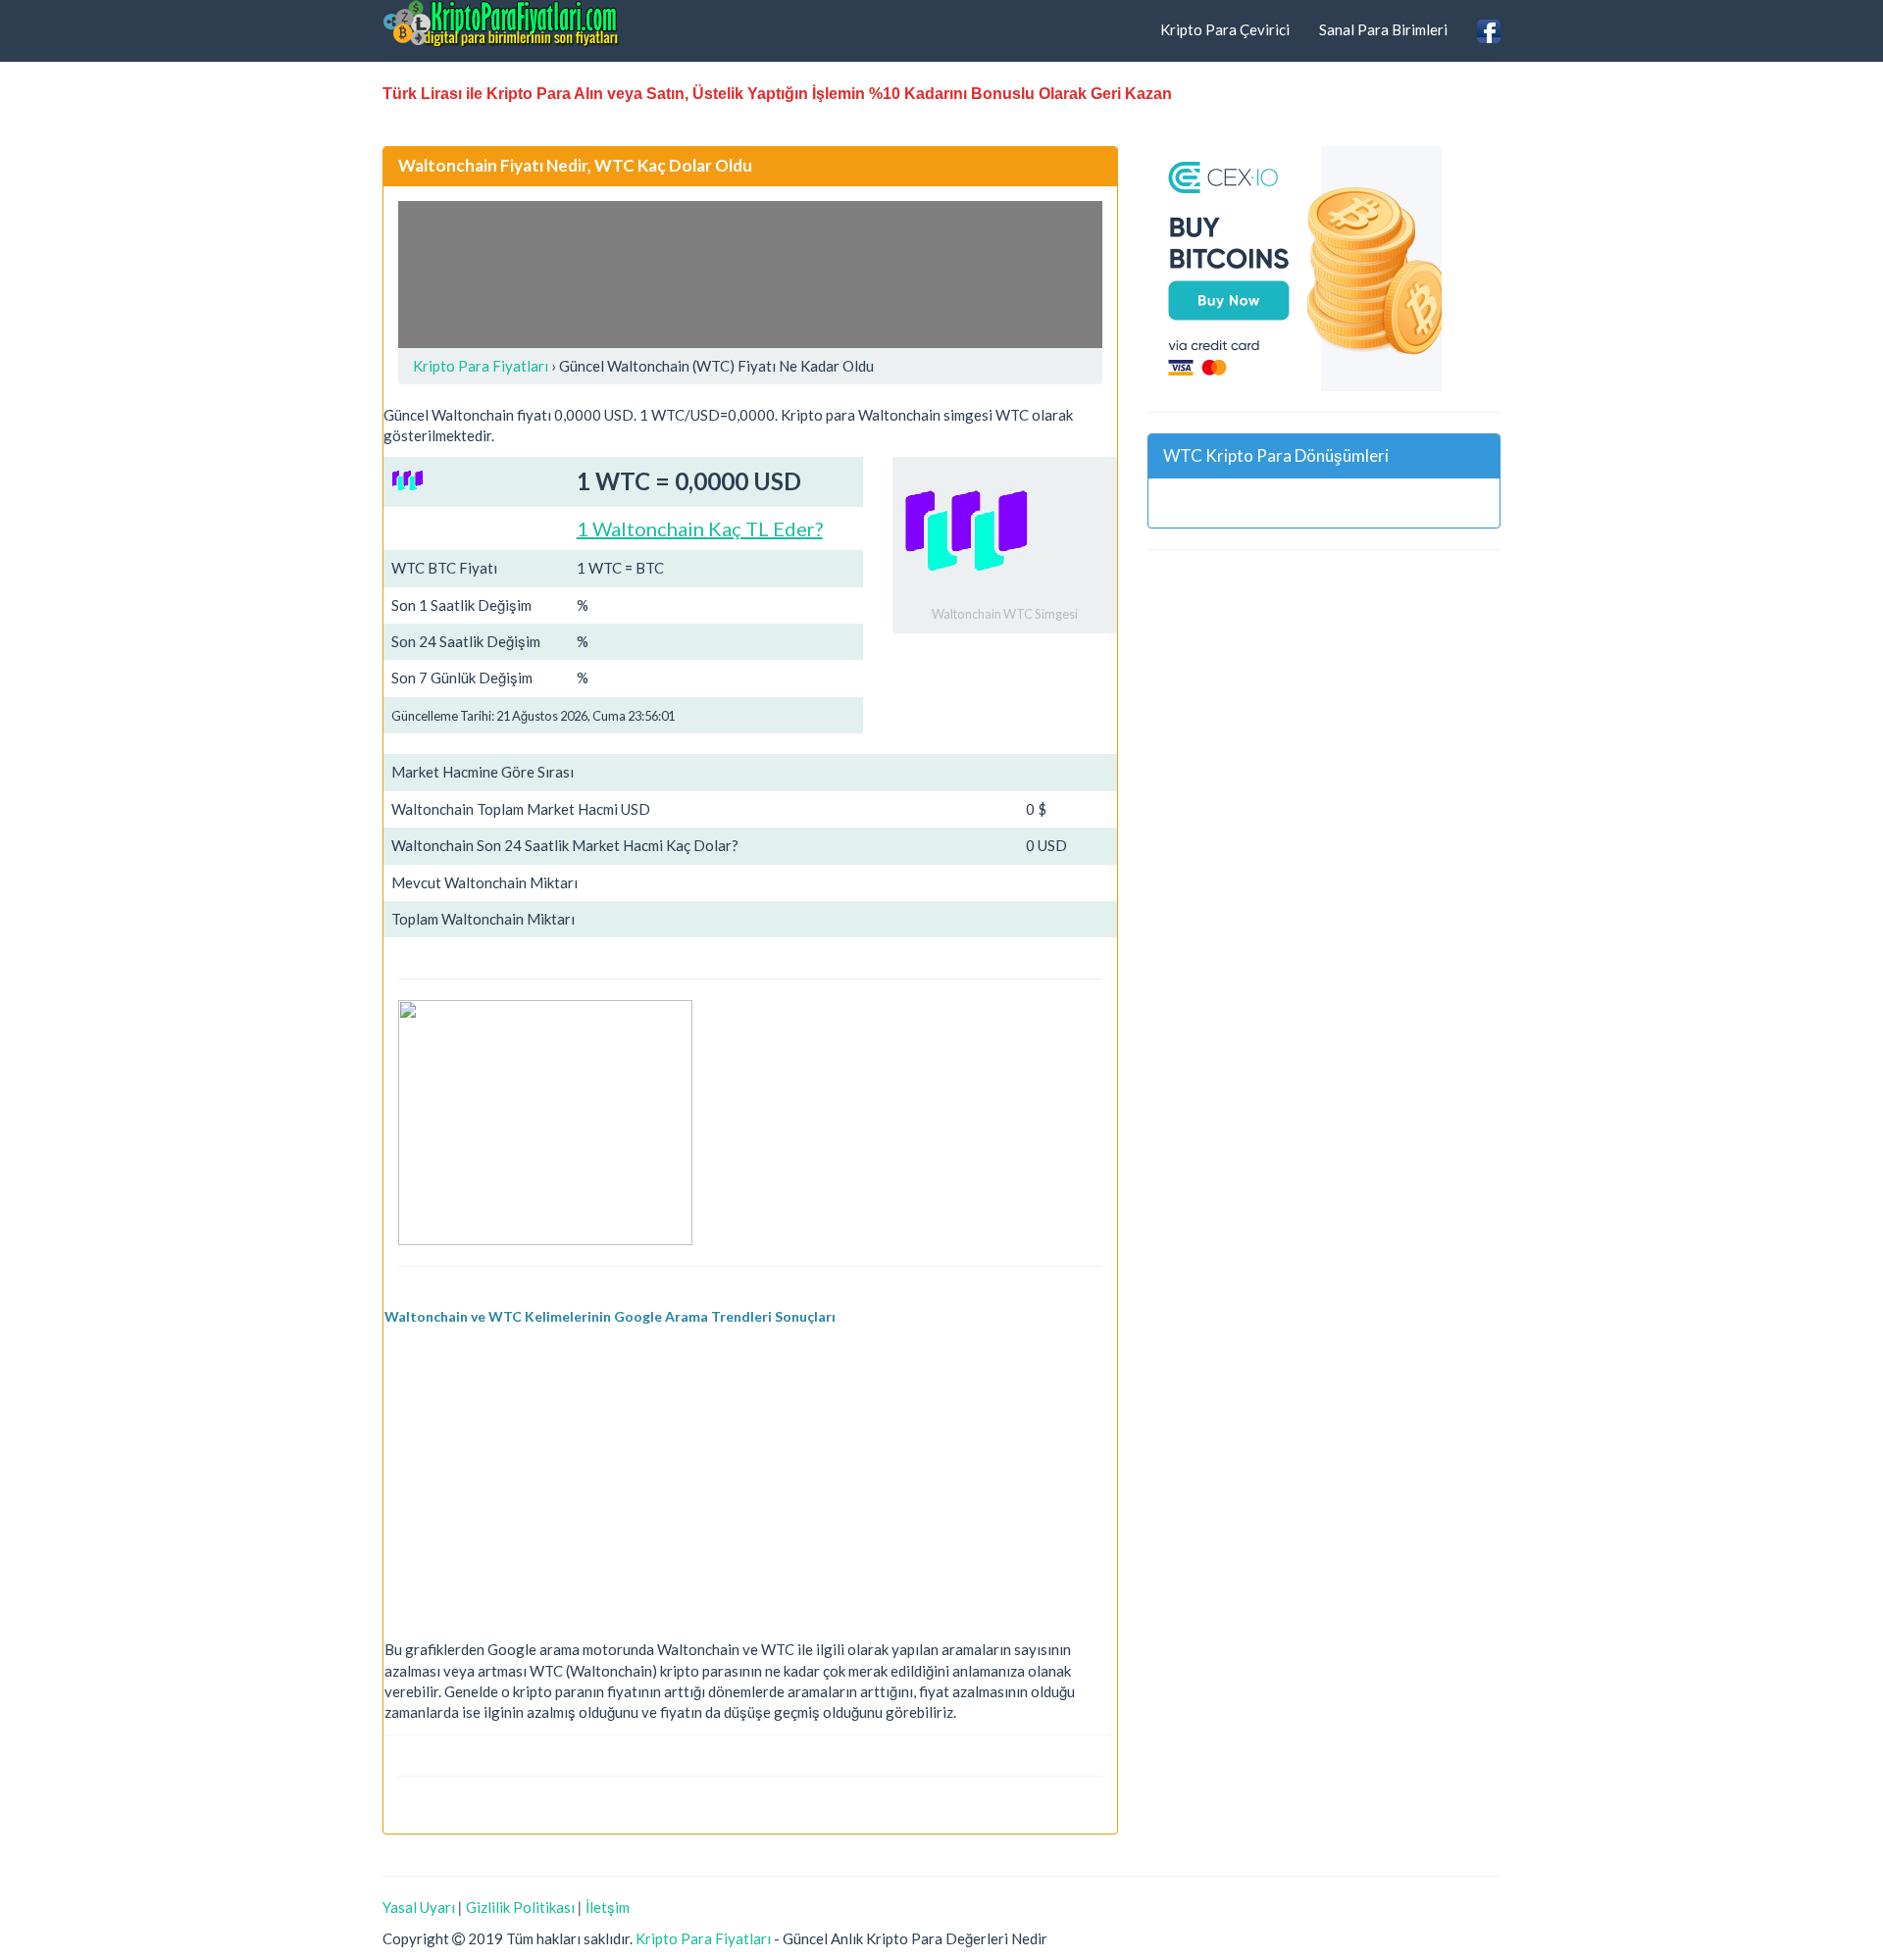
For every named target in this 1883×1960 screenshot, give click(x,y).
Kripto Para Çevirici (1225, 29)
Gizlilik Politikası (520, 1907)
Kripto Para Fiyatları (703, 1938)
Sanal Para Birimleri (1383, 29)
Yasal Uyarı (419, 1907)
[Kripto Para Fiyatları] (501, 24)
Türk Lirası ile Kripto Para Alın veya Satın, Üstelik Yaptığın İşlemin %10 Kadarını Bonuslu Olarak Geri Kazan (777, 94)
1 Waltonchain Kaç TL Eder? (700, 528)
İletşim (608, 1907)
